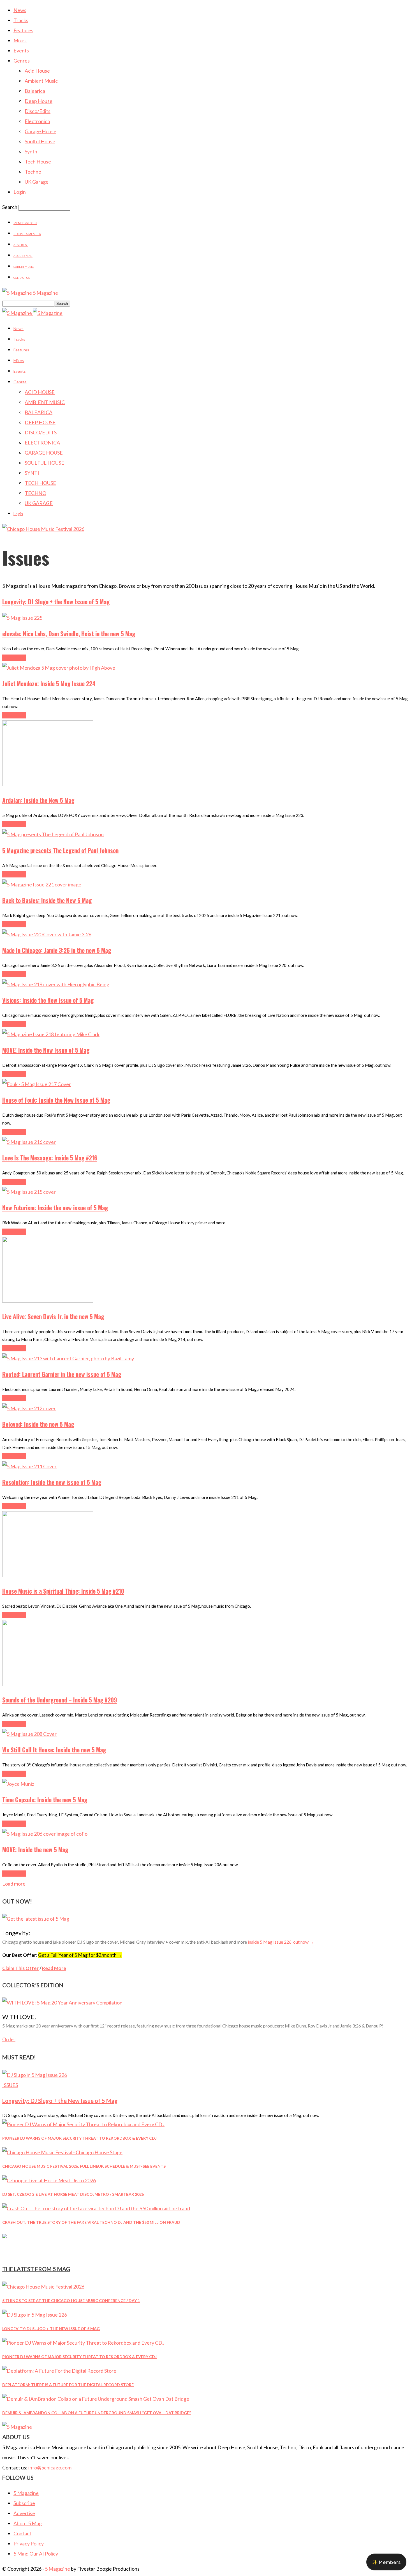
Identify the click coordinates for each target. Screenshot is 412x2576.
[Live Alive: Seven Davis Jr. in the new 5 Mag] (48, 1301)
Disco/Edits (38, 111)
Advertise (21, 245)
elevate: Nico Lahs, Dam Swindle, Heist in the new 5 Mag (69, 634)
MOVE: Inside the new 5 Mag (35, 1850)
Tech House (38, 162)
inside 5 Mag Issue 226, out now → (281, 1942)
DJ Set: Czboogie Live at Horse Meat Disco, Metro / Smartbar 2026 (73, 2194)
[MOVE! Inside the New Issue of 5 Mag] (51, 1034)
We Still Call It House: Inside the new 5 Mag (54, 1750)
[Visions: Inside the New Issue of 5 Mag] (56, 984)
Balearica (35, 91)
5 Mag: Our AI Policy (36, 2554)
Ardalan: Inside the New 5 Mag (38, 800)
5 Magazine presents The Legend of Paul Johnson (60, 850)
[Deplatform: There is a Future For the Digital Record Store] (59, 2371)
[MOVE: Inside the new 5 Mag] (45, 1834)
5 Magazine (26, 2493)
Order (9, 2039)
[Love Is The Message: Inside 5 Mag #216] (29, 1142)
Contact (22, 2533)
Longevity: (16, 1933)
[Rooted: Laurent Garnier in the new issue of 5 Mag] (68, 1358)
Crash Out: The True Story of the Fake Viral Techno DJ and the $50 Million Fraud (91, 2222)
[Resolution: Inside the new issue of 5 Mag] (29, 1466)
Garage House (40, 131)
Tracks (21, 20)
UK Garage (37, 182)
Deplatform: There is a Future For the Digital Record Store (68, 2385)
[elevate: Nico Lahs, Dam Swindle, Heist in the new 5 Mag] (22, 618)
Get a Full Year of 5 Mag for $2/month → (80, 1955)
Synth (31, 151)
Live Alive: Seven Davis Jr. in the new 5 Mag (53, 1316)
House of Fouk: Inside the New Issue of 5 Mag (56, 1100)
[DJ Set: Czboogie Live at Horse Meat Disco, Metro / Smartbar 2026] (49, 2180)
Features (23, 30)
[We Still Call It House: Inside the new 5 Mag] (29, 1734)
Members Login (25, 223)
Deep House (39, 101)
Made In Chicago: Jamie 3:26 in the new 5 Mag (57, 950)
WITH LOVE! (19, 2017)
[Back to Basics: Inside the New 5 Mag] (42, 884)
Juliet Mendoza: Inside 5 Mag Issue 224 (49, 684)
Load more (14, 1884)
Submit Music (24, 267)
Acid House (37, 71)
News (20, 10)
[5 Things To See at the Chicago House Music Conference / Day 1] (43, 2287)
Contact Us (22, 278)
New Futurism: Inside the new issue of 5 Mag (55, 1208)
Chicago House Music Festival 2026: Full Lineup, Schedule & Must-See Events (84, 2166)
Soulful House (40, 141)
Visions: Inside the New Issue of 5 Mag (48, 1000)
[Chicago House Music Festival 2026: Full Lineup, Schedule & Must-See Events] (62, 2152)
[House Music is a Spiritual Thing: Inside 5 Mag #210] (48, 1575)
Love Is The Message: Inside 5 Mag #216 (50, 1158)
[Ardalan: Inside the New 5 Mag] (48, 784)
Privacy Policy (29, 2543)
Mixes (20, 40)
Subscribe (24, 2503)
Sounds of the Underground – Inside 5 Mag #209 (60, 1700)
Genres (22, 61)
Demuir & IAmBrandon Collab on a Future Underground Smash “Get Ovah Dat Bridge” (97, 2413)
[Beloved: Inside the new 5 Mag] (29, 1408)
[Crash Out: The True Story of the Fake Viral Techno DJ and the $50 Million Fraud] (96, 2208)
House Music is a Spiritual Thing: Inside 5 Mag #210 (63, 1591)
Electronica (37, 121)
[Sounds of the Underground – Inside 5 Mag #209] (48, 1684)
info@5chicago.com (50, 2467)
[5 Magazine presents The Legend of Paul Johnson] (53, 834)
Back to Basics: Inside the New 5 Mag (47, 900)
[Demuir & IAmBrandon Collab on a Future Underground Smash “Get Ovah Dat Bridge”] (96, 2399)
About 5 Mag (23, 256)
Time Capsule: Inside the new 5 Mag (45, 1800)
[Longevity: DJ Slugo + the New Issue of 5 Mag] (35, 2075)
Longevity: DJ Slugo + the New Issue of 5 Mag (56, 602)
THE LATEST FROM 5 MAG (36, 2269)
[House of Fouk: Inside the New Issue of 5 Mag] (37, 1084)
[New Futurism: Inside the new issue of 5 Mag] (29, 1192)
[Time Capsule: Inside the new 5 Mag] (18, 1784)
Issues (10, 2085)
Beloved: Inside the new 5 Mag (38, 1424)
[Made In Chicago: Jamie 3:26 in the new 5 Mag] (47, 934)
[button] (386, 2562)
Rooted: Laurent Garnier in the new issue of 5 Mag (62, 1374)
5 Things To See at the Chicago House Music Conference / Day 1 (71, 2300)
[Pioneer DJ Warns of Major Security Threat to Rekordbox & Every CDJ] (83, 2124)
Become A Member (27, 234)
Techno (33, 172)
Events (21, 50)
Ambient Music (41, 81)
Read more (14, 658)
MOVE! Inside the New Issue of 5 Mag (46, 1050)
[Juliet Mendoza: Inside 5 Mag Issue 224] (59, 668)
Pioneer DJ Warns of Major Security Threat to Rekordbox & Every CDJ (79, 2138)
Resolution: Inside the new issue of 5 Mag (52, 1482)
